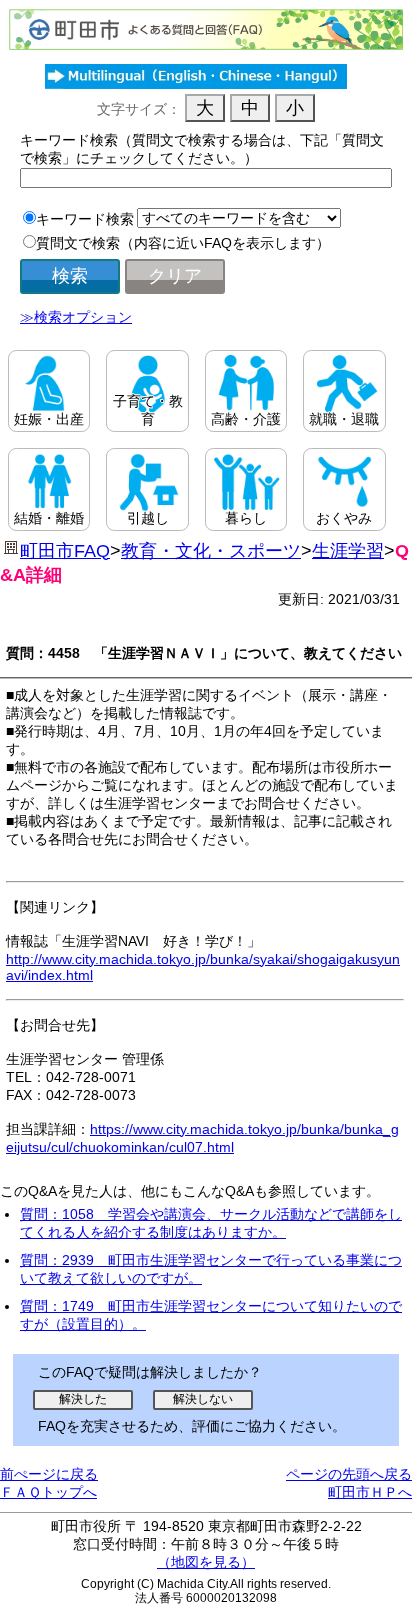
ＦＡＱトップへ (48, 1492)
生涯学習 (348, 551)
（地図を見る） (206, 1562)
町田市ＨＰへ (370, 1492)
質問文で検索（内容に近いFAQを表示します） (183, 243)
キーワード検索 (85, 219)
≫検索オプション (76, 317)
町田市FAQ (65, 551)
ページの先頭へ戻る (349, 1474)
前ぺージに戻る (49, 1474)
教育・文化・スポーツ (211, 551)
